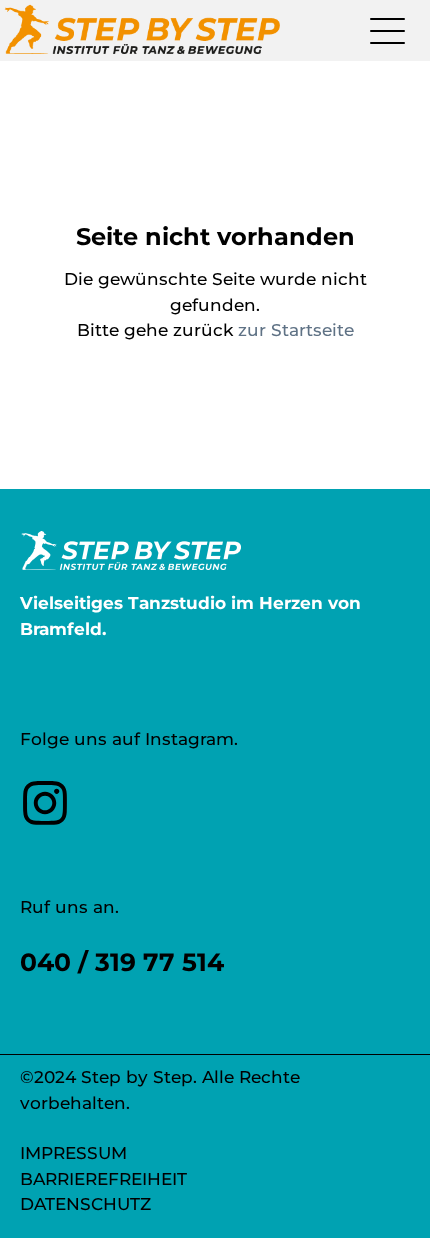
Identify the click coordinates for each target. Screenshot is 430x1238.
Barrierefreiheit (103, 1179)
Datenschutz (85, 1204)
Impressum (73, 1153)
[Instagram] (45, 822)
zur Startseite (296, 330)
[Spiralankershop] (142, 30)
